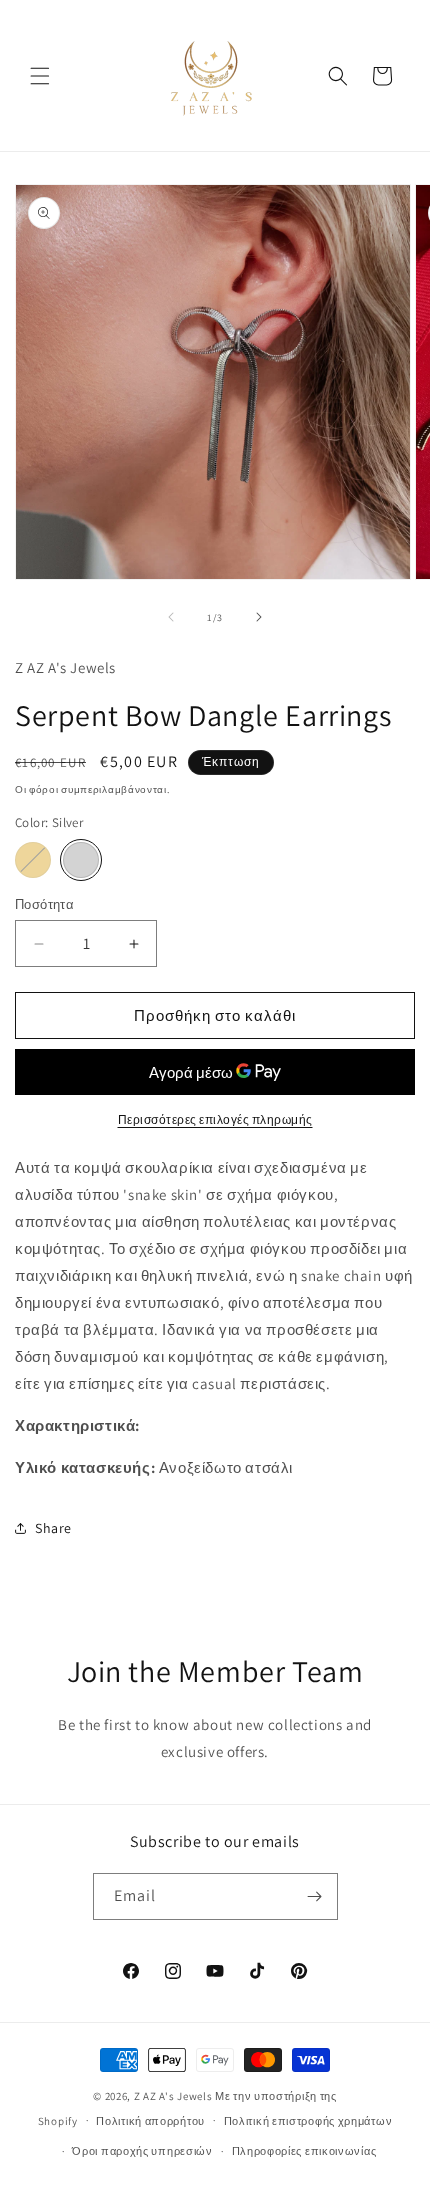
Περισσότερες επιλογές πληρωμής (215, 1119)
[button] (40, 76)
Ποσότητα (44, 904)
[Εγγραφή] (315, 1896)
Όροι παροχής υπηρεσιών (142, 2151)
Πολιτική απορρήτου (150, 2121)
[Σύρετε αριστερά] (171, 617)
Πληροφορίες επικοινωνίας (304, 2151)
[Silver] (81, 860)
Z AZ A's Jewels (173, 2096)
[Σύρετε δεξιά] (259, 617)
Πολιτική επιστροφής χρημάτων (308, 2121)
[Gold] (33, 860)
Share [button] (53, 1528)
